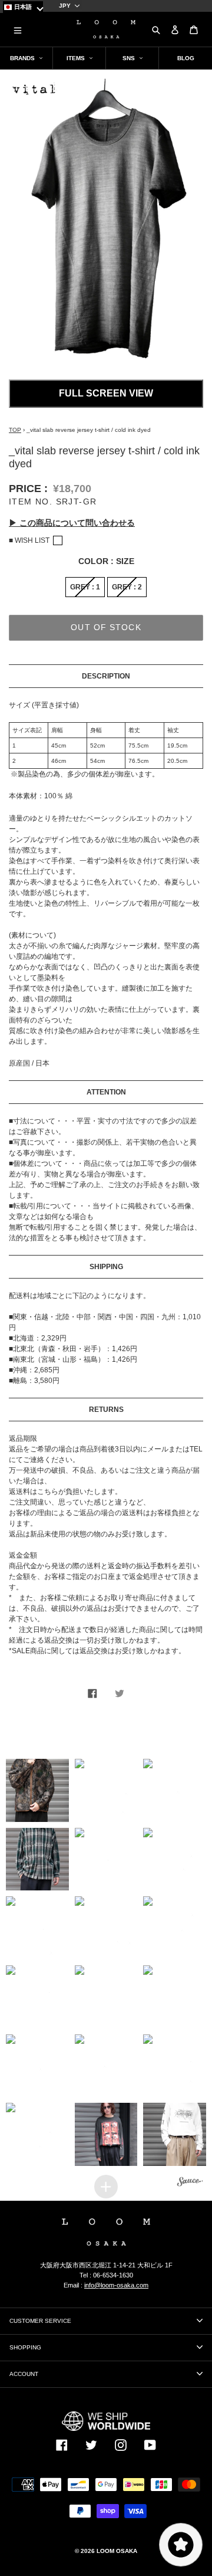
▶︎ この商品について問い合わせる (72, 523)
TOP (15, 430)
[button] (37, 1790)
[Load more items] (106, 2187)
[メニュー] (18, 30)
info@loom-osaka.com (116, 2285)
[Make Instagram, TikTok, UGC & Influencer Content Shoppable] (190, 2183)
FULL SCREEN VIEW (106, 393)
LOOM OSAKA (117, 2551)
